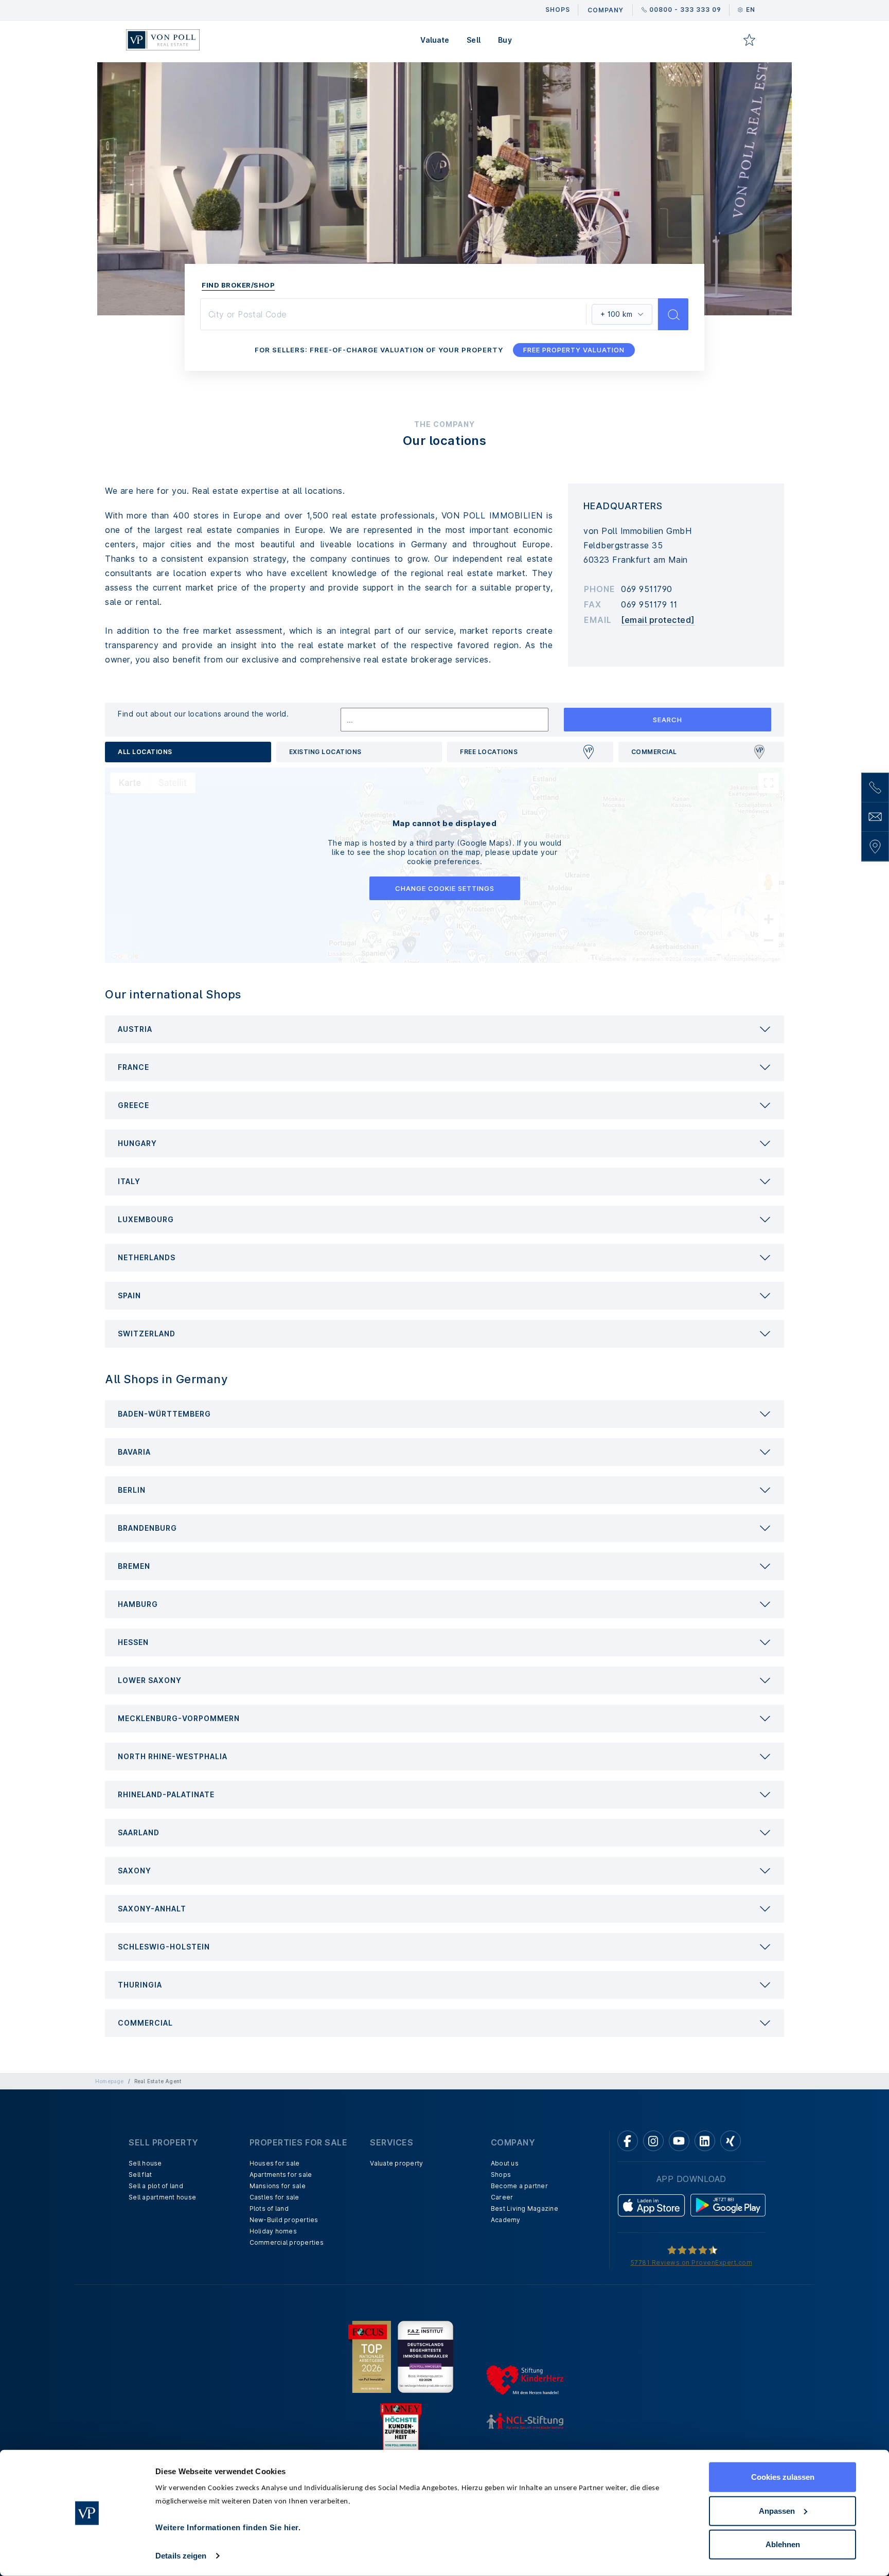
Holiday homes (273, 2231)
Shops (501, 2175)
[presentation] (444, 1029)
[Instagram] (653, 2141)
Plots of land (269, 2208)
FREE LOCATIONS (489, 752)
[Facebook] (628, 2141)
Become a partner (519, 2186)
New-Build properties (284, 2220)
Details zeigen (181, 2556)
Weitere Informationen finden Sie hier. (228, 2527)
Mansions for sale (278, 2186)
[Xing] (731, 2141)
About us (505, 2163)
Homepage (110, 2081)
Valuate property (396, 2163)
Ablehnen (783, 2544)
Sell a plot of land (156, 2186)
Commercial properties (287, 2242)
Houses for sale (275, 2163)
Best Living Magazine (524, 2208)
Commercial (654, 752)
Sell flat (140, 2175)
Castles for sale (274, 2197)
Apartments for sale (281, 2175)
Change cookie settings (445, 888)
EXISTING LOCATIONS (325, 752)
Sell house (145, 2163)
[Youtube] (679, 2141)
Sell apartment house (162, 2197)
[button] (444, 1029)
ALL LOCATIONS (145, 752)
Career (502, 2197)
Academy (506, 2220)
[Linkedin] (705, 2141)
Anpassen (777, 2510)
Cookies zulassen (783, 2477)
